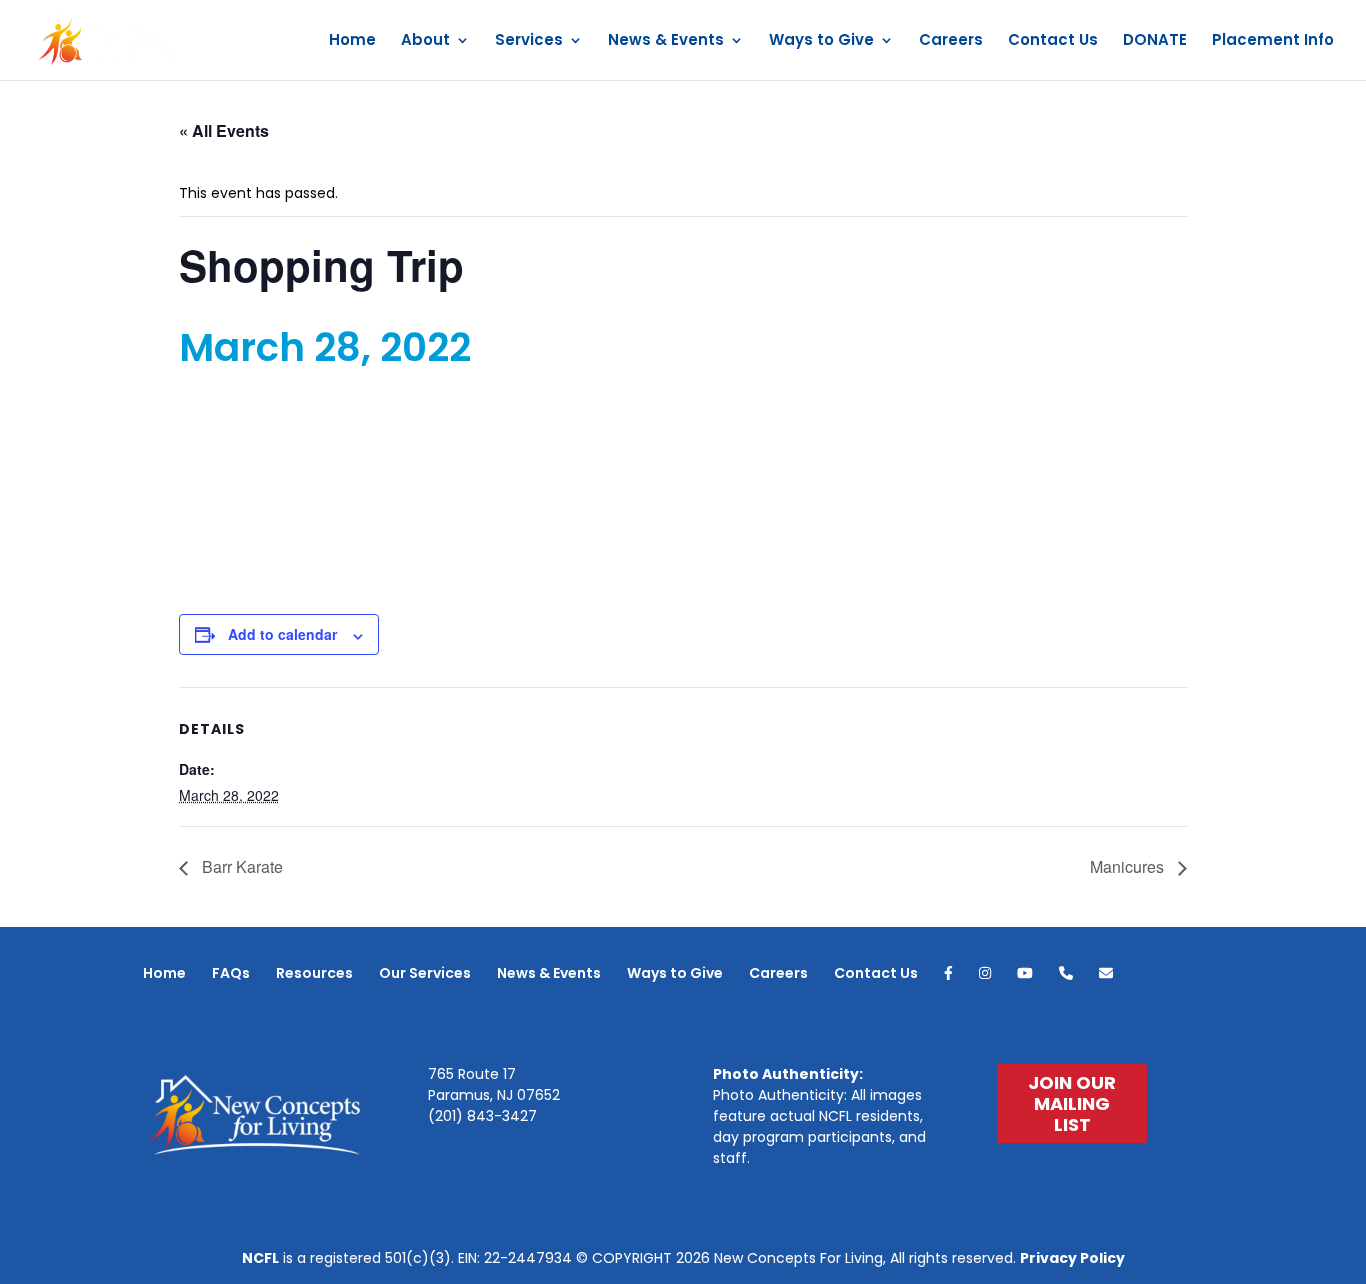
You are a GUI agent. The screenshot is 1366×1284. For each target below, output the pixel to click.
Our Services (425, 973)
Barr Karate (240, 866)
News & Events (666, 41)
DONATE (1155, 41)
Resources (314, 973)
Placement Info (1273, 41)
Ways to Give (821, 41)
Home (352, 41)
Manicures (1129, 866)
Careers (951, 41)
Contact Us (1053, 41)
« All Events (224, 130)
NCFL (260, 1258)
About (425, 41)
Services (529, 41)
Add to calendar (282, 634)
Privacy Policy (1072, 1258)
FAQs (231, 973)
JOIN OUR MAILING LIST (1072, 1103)
